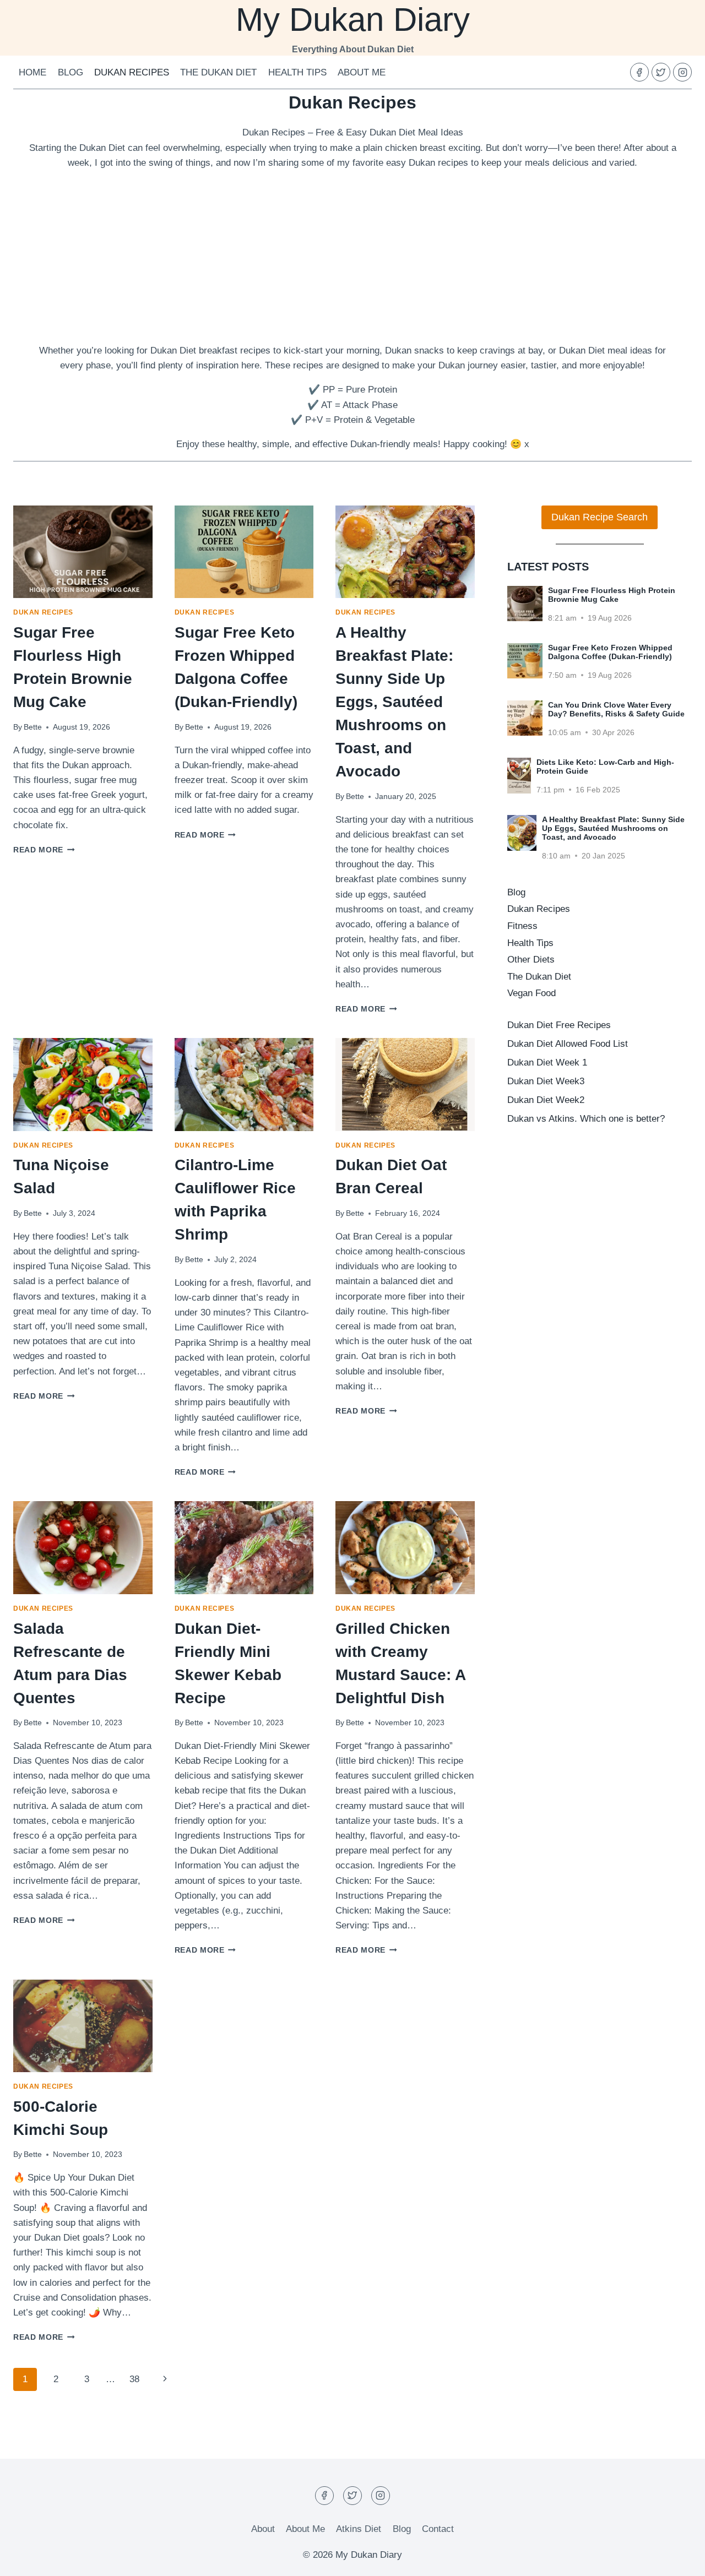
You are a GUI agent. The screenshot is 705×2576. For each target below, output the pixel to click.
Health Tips (297, 72)
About (263, 2529)
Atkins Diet (359, 2529)
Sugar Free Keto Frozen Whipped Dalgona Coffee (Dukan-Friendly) (610, 652)
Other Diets (531, 960)
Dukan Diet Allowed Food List (568, 1044)
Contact (438, 2529)
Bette (33, 727)
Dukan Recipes (132, 72)
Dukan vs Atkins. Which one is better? (586, 1119)
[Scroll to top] (677, 2559)
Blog (70, 72)
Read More (44, 850)
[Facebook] (639, 72)
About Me (362, 72)
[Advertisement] (352, 257)
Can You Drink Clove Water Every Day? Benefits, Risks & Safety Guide (616, 709)
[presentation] (83, 552)
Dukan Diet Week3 (546, 1081)
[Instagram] (682, 72)
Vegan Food (532, 993)
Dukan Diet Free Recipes (559, 1025)
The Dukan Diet (218, 72)
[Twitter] (661, 72)
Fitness (522, 926)
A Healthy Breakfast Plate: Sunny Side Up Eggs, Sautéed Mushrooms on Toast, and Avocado (394, 702)
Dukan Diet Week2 (546, 1100)
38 (134, 2379)
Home (32, 72)
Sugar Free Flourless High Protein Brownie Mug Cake (612, 595)
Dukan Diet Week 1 (547, 1063)
